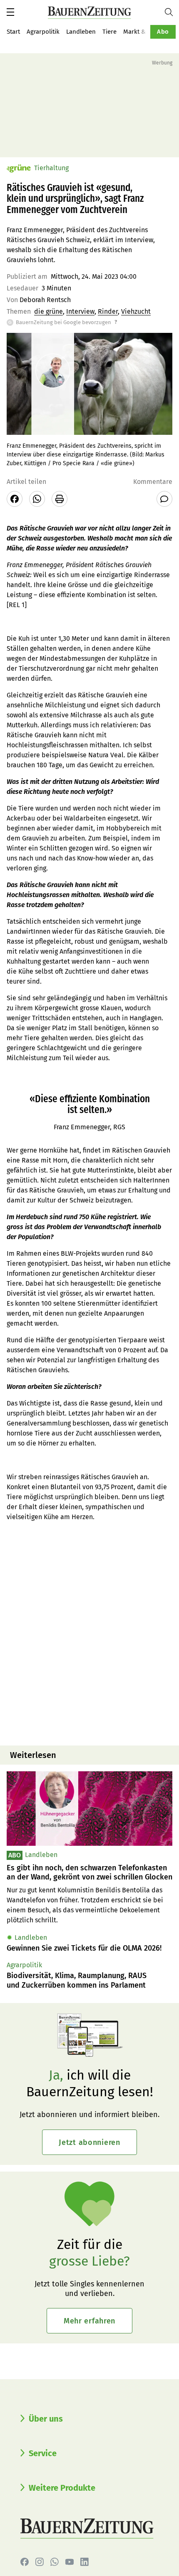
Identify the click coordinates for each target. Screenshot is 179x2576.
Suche (172, 12)
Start (13, 32)
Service (43, 2453)
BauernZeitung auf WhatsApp (55, 2562)
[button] (10, 12)
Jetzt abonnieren (89, 2142)
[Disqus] (89, 1633)
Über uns (46, 2419)
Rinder (108, 311)
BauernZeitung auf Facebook (25, 2562)
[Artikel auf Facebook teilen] (15, 499)
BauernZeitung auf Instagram (40, 2562)
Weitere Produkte (62, 2488)
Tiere (109, 32)
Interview (80, 311)
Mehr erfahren (89, 2321)
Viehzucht (136, 311)
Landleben (81, 32)
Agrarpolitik (43, 32)
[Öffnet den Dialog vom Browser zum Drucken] (60, 499)
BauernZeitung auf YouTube (70, 2562)
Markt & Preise (144, 32)
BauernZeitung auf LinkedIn (85, 2562)
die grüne (48, 311)
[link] (89, 1873)
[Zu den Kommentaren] (164, 499)
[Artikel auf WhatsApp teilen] (37, 499)
